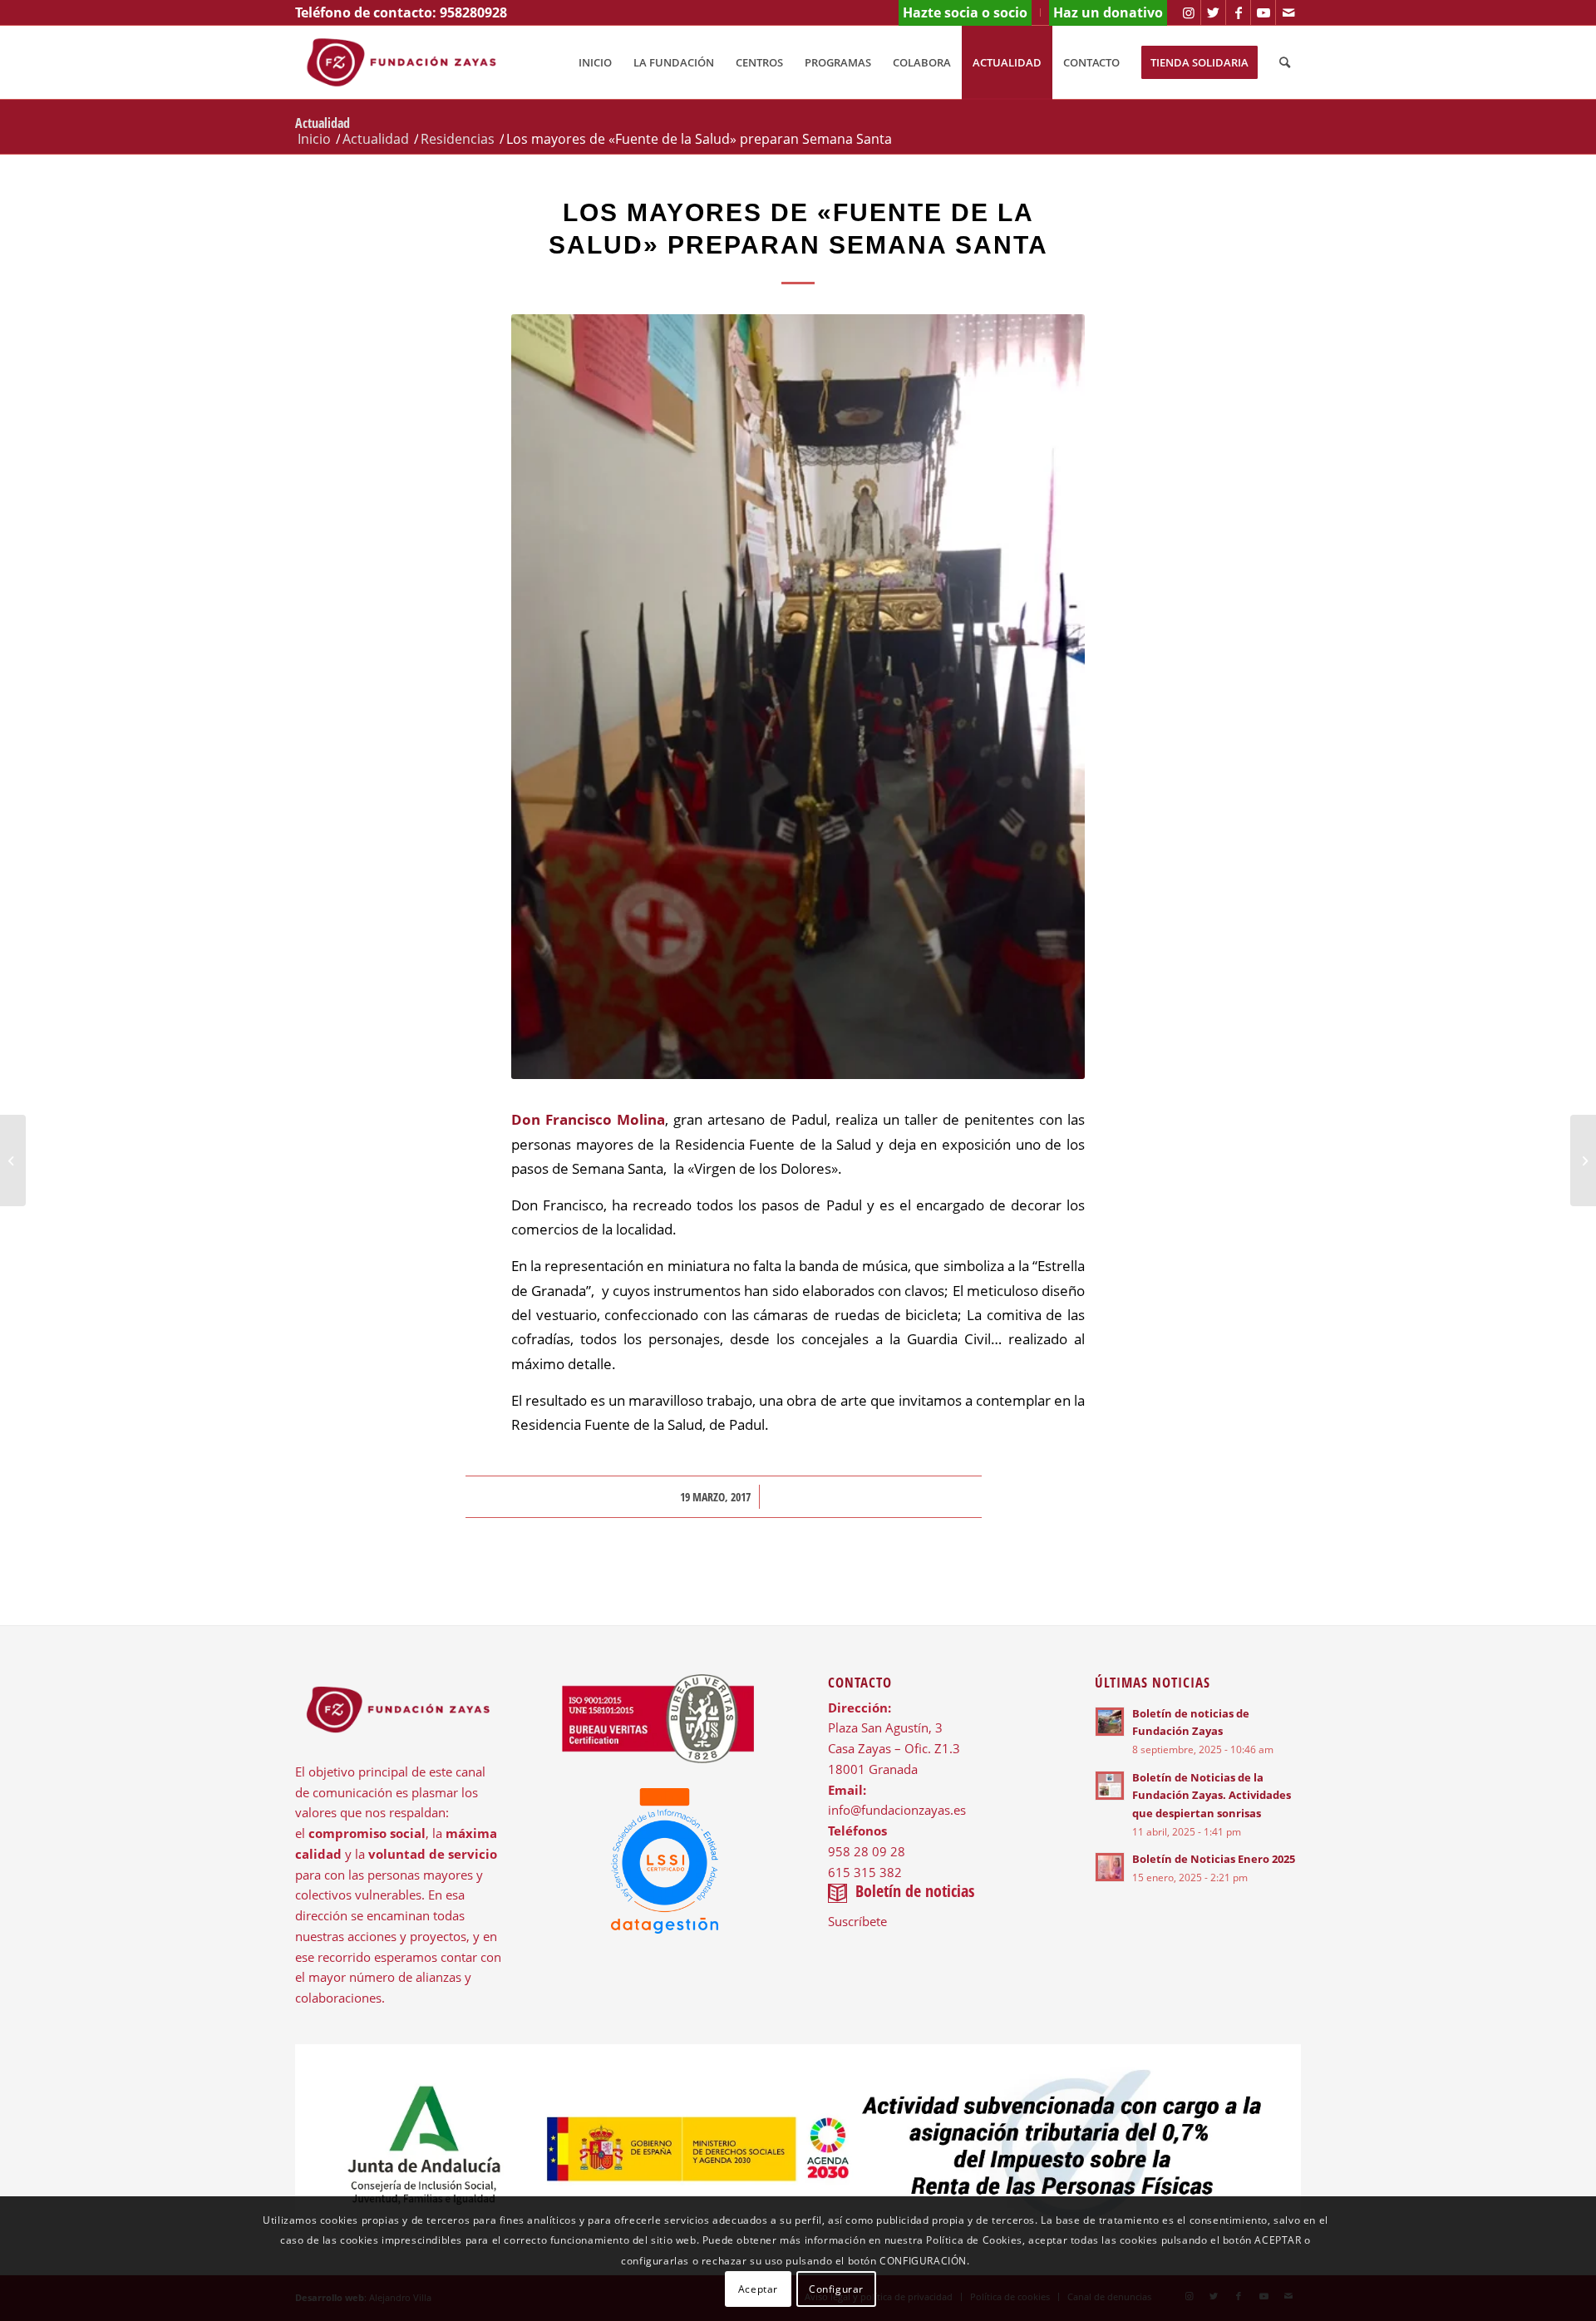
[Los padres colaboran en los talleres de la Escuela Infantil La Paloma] (1583, 1160)
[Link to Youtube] (1263, 12)
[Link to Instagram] (1188, 12)
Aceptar (758, 2289)
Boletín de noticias (915, 1891)
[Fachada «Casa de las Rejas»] (13, 1160)
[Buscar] (1285, 62)
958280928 (473, 12)
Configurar (836, 2289)
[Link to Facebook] (1238, 12)
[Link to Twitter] (1213, 12)
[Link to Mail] (1288, 12)
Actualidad (323, 123)
